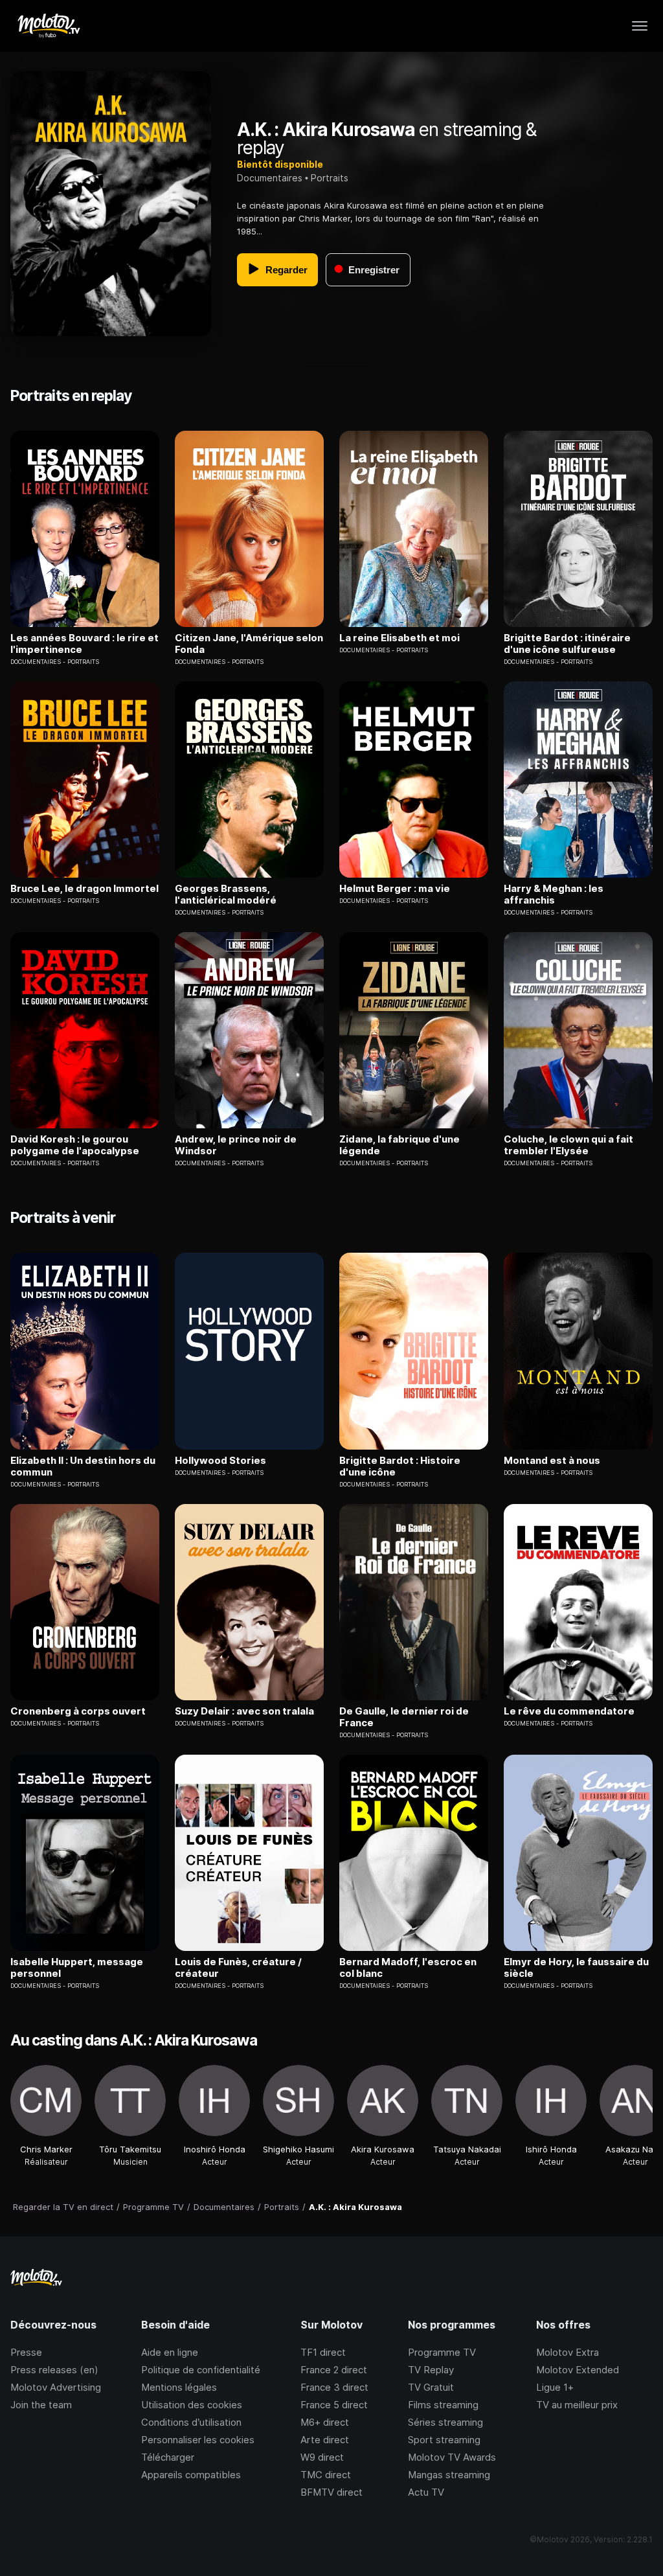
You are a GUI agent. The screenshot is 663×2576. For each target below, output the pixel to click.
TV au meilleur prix (577, 2405)
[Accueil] (48, 26)
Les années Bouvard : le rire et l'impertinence (84, 644)
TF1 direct (323, 2352)
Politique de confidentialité (201, 2370)
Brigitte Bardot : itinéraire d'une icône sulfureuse (567, 644)
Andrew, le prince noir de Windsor (236, 1145)
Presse (26, 2352)
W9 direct (322, 2457)
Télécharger (168, 2457)
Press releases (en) (54, 2370)
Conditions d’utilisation (191, 2422)
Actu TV (426, 2492)
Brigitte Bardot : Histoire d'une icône (400, 1466)
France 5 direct (334, 2405)
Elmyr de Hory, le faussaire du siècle (576, 1968)
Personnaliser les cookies (198, 2440)
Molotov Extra (567, 2352)
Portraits (330, 178)
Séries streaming (445, 2422)
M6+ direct (325, 2422)
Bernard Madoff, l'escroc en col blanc (408, 1968)
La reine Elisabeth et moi (399, 638)
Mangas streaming (449, 2475)
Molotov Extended (578, 2370)
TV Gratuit (431, 2387)
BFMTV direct (331, 2492)
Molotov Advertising (56, 2387)
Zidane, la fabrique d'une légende (399, 1145)
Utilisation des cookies (192, 2405)
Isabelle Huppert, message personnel (77, 1968)
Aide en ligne (170, 2352)
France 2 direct (334, 2370)
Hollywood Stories (220, 1461)
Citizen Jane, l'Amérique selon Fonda (249, 644)
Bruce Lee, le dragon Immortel (84, 889)
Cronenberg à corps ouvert (78, 1711)
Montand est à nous (552, 1461)
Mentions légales (179, 2387)
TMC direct (326, 2475)
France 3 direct (334, 2387)
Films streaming (443, 2405)
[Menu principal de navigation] (640, 26)
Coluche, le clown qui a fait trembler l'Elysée (568, 1145)
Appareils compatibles (191, 2475)
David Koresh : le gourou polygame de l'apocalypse (75, 1145)
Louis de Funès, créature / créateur (238, 1968)
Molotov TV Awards (452, 2457)
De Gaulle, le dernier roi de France (404, 1717)
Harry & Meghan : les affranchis (554, 895)
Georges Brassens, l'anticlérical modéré (226, 895)
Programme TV (442, 2352)
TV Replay (431, 2370)
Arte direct (325, 2440)
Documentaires (270, 178)
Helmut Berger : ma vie (395, 889)
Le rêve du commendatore (569, 1711)
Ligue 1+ (555, 2387)
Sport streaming (444, 2440)
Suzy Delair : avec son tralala (244, 1711)
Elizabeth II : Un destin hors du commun (83, 1466)
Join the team (41, 2405)
